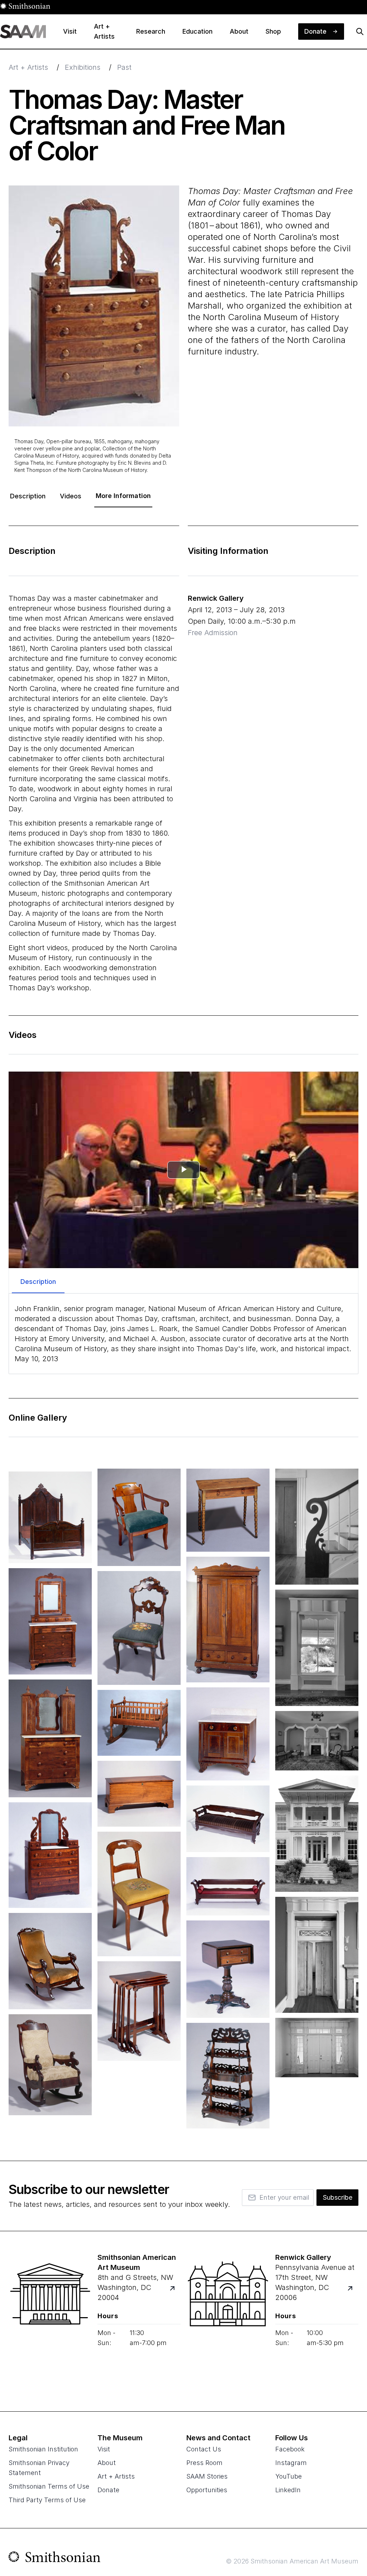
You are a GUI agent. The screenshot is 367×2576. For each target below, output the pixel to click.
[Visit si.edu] (55, 2558)
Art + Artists (28, 67)
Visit (104, 2449)
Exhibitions (83, 67)
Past (124, 67)
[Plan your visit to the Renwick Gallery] (228, 2321)
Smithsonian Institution (43, 2449)
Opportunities (207, 2490)
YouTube (289, 2476)
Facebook (290, 2449)
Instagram (291, 2463)
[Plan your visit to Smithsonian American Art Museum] (177, 2293)
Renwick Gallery (216, 598)
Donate (108, 2490)
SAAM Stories (207, 2476)
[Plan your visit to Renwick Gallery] (354, 2293)
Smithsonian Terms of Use (49, 2486)
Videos (71, 496)
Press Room (204, 2463)
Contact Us (204, 2449)
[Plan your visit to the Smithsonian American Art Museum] (50, 2321)
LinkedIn (288, 2490)
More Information (123, 496)
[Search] (360, 32)
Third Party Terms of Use (47, 2500)
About (107, 2463)
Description (28, 496)
